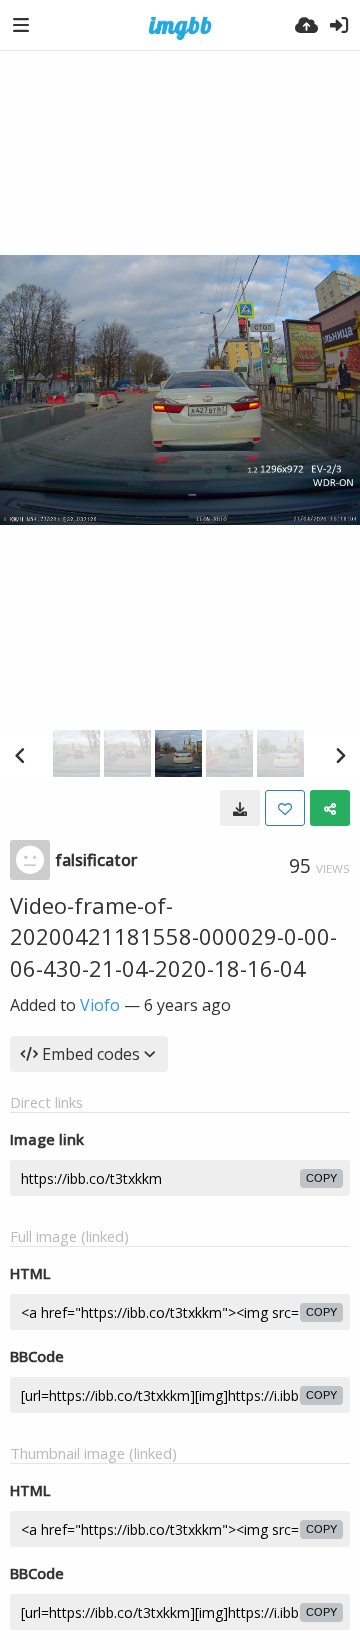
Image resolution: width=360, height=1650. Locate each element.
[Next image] (340, 755)
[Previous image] (20, 755)
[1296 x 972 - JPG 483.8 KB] (240, 808)
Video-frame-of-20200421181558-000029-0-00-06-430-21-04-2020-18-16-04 (173, 936)
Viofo (100, 1005)
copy (321, 1178)
